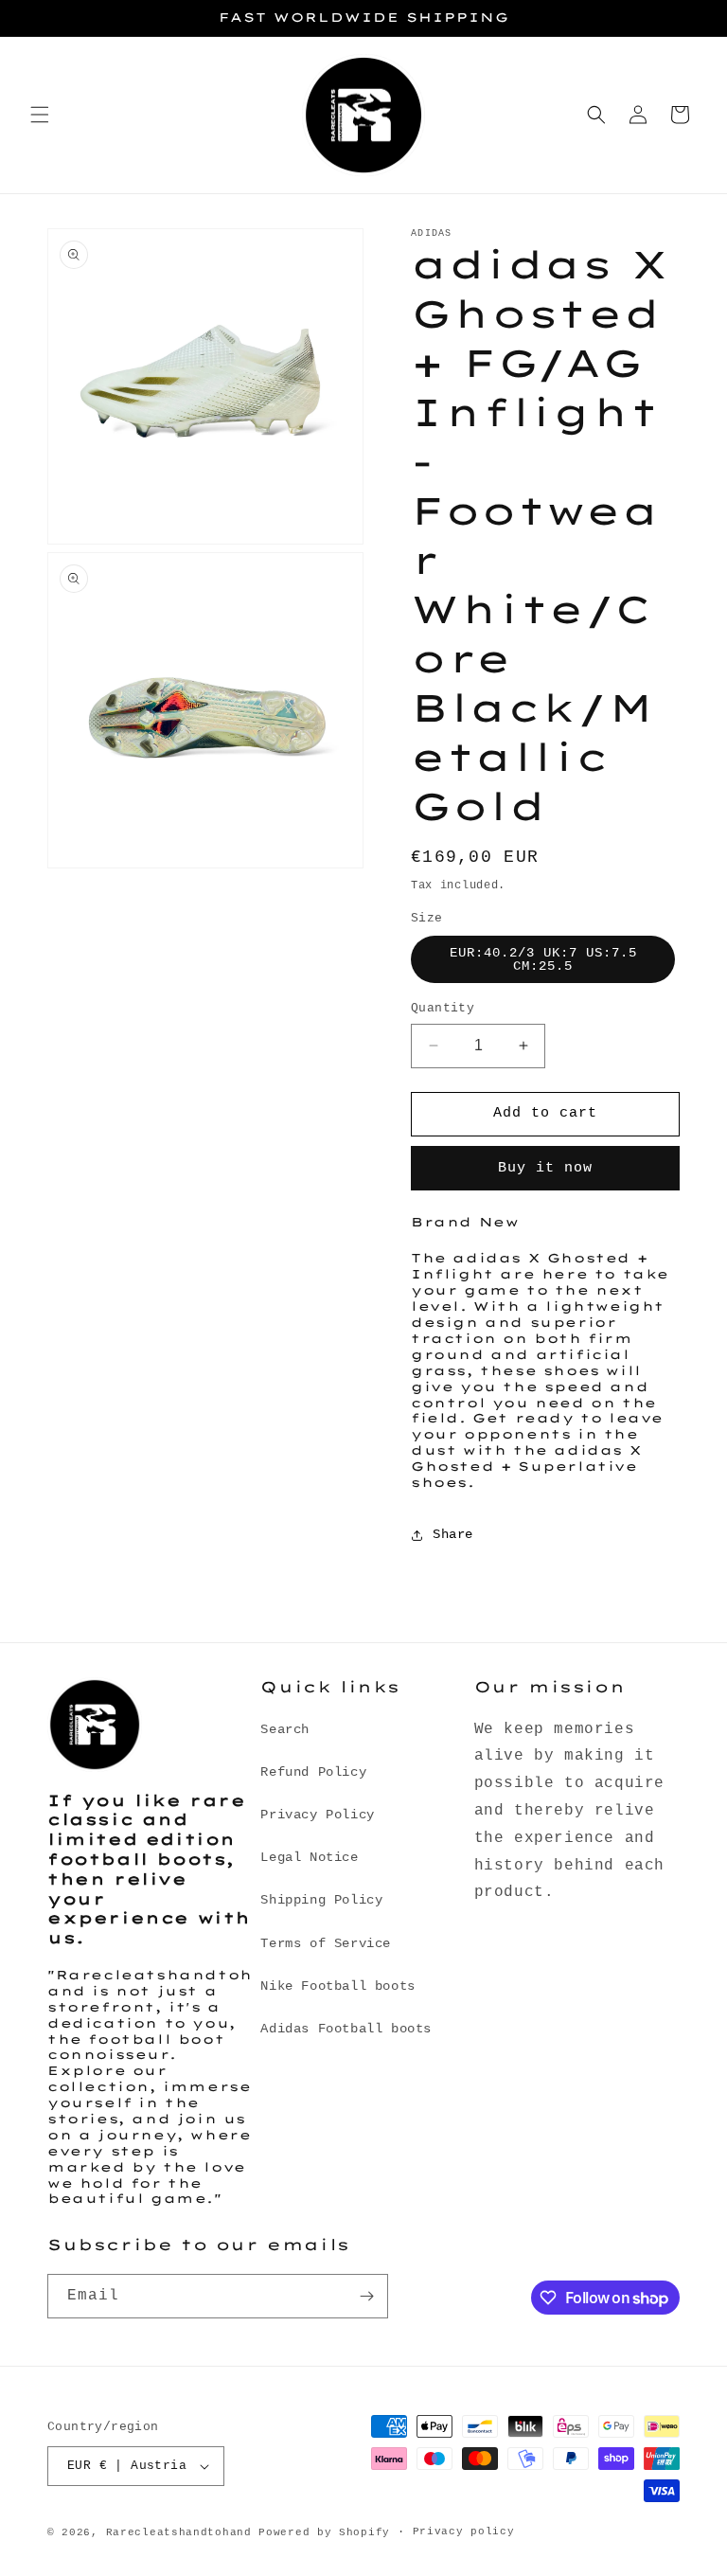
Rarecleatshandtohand (179, 2532)
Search (285, 1729)
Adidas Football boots (346, 2029)
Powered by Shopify (324, 2532)
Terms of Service (326, 1943)
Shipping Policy (321, 1900)
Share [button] (453, 1534)
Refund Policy (313, 1772)
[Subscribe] (366, 2296)
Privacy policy (464, 2531)
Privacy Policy (317, 1815)
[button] (40, 115)
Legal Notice (309, 1857)
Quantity (443, 1008)
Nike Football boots (337, 1986)
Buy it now (545, 1168)
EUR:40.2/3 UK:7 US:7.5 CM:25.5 (543, 959)
